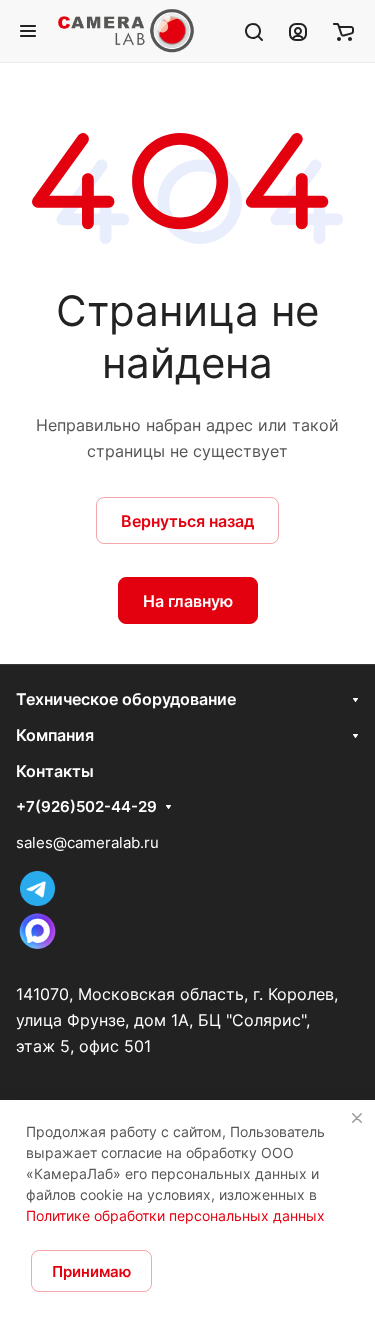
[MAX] (37, 947)
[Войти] (298, 31)
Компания (55, 735)
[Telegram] (37, 900)
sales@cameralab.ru (87, 842)
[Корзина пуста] (343, 31)
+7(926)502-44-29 (86, 807)
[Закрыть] (357, 1118)
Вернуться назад (187, 521)
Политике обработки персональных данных (175, 1215)
